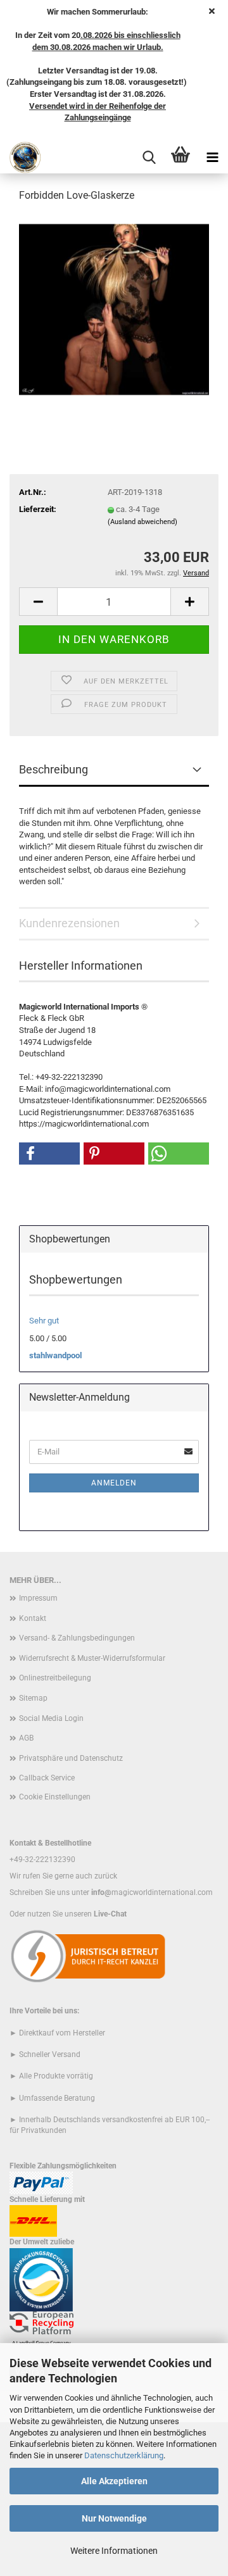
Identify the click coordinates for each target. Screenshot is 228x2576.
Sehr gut (44, 1321)
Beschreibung (54, 769)
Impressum (38, 1598)
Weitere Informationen (114, 2551)
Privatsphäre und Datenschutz (71, 1758)
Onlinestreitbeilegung (55, 1678)
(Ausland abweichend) (142, 522)
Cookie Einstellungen (55, 1797)
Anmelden (114, 1483)
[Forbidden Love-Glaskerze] (114, 309)
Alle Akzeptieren (114, 2481)
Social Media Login (51, 1718)
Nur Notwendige (114, 2518)
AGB (26, 1738)
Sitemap (33, 1698)
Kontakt (33, 1618)
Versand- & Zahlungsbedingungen (77, 1638)
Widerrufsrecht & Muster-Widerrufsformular (92, 1658)
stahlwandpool (55, 1355)
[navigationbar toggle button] (212, 158)
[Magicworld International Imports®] (21, 158)
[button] (38, 602)
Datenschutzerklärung (124, 2455)
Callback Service (47, 1778)
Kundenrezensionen (69, 923)
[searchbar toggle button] (149, 158)
